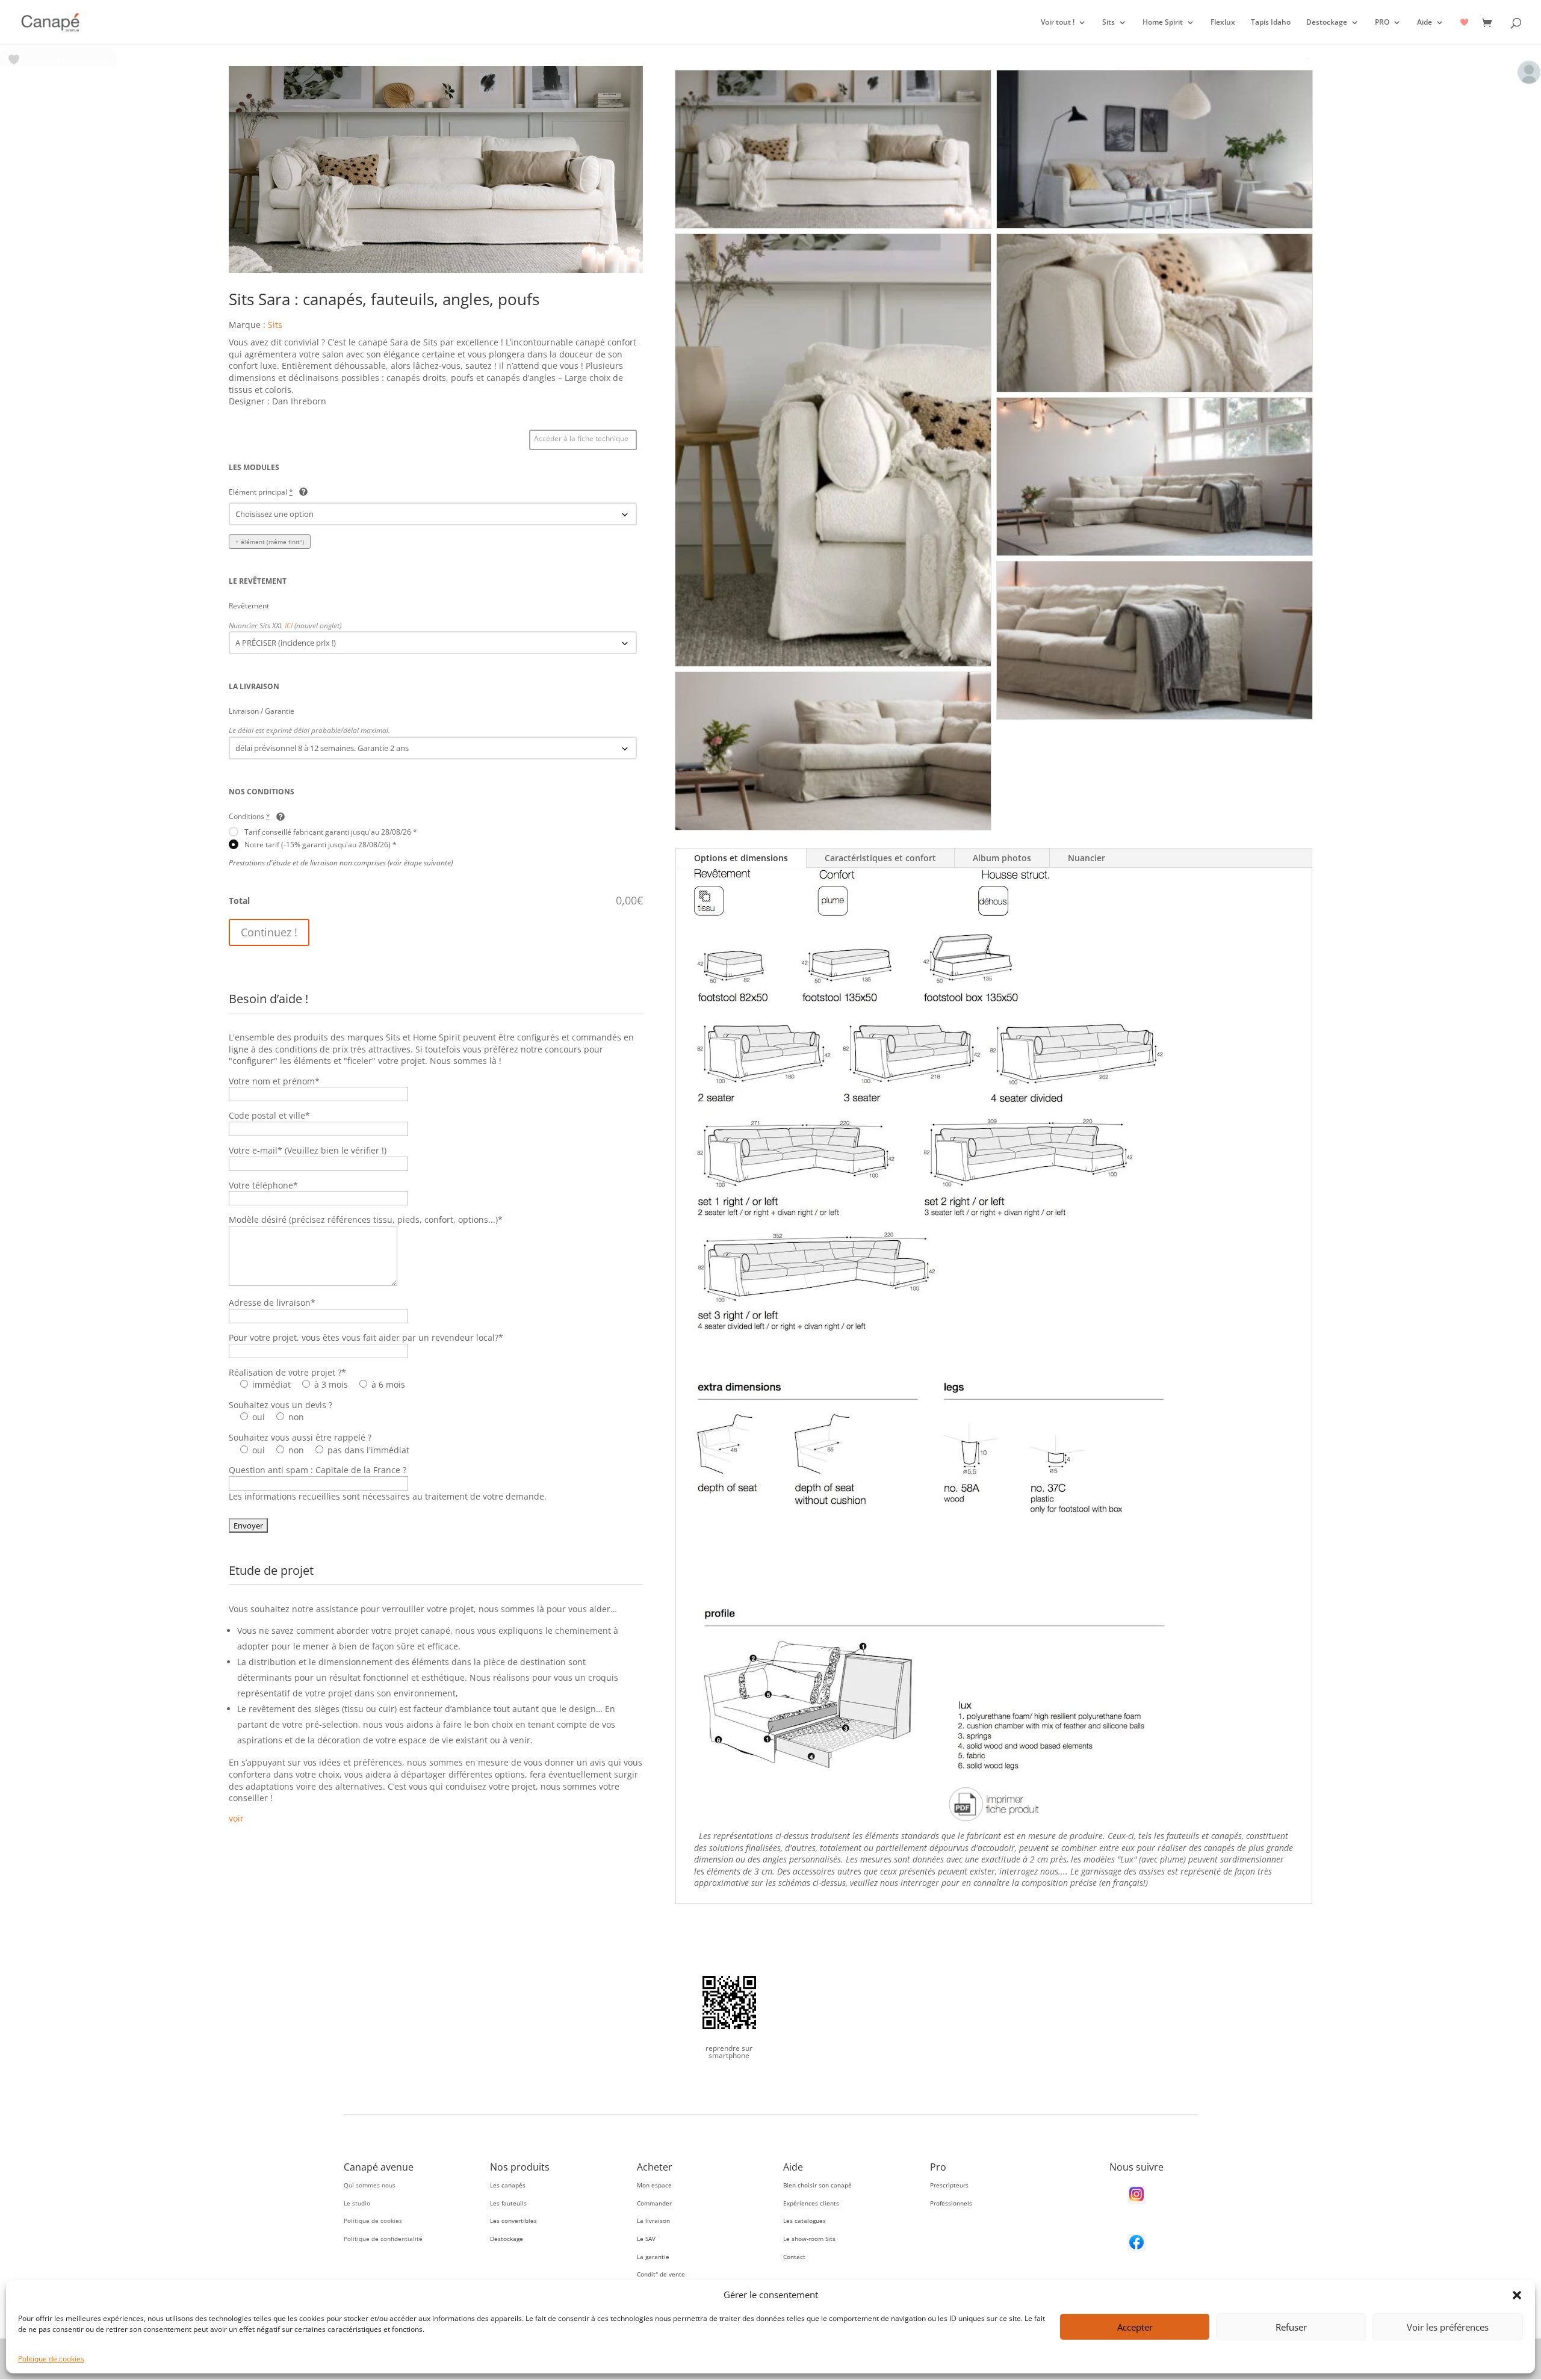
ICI (289, 625)
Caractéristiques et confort (880, 858)
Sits (1108, 23)
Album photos (1002, 858)
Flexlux (1223, 23)
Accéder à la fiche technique (581, 438)
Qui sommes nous (370, 2185)
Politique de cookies (51, 2359)
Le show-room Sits (809, 2239)
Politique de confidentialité (383, 2239)
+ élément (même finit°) (270, 542)
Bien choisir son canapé (817, 2185)
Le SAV (646, 2239)
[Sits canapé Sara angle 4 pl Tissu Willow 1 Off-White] (436, 270)
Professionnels (951, 2203)
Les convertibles (513, 2221)
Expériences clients (811, 2203)
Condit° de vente (661, 2274)
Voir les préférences (1448, 2327)
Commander (654, 2203)
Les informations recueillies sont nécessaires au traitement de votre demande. (388, 1496)
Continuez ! (269, 932)
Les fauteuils (508, 2203)
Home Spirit (1163, 23)
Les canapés (508, 2185)
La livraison (653, 2221)
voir (236, 1818)
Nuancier (1087, 858)
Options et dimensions (741, 858)
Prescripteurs (949, 2185)
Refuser (1291, 2327)
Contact (794, 2257)
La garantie (653, 2257)
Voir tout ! (1058, 23)
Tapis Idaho (1271, 23)
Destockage (1327, 23)
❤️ (1464, 23)
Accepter (1135, 2327)
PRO (1382, 23)
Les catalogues (805, 2221)
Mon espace (654, 2185)
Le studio (357, 2203)
